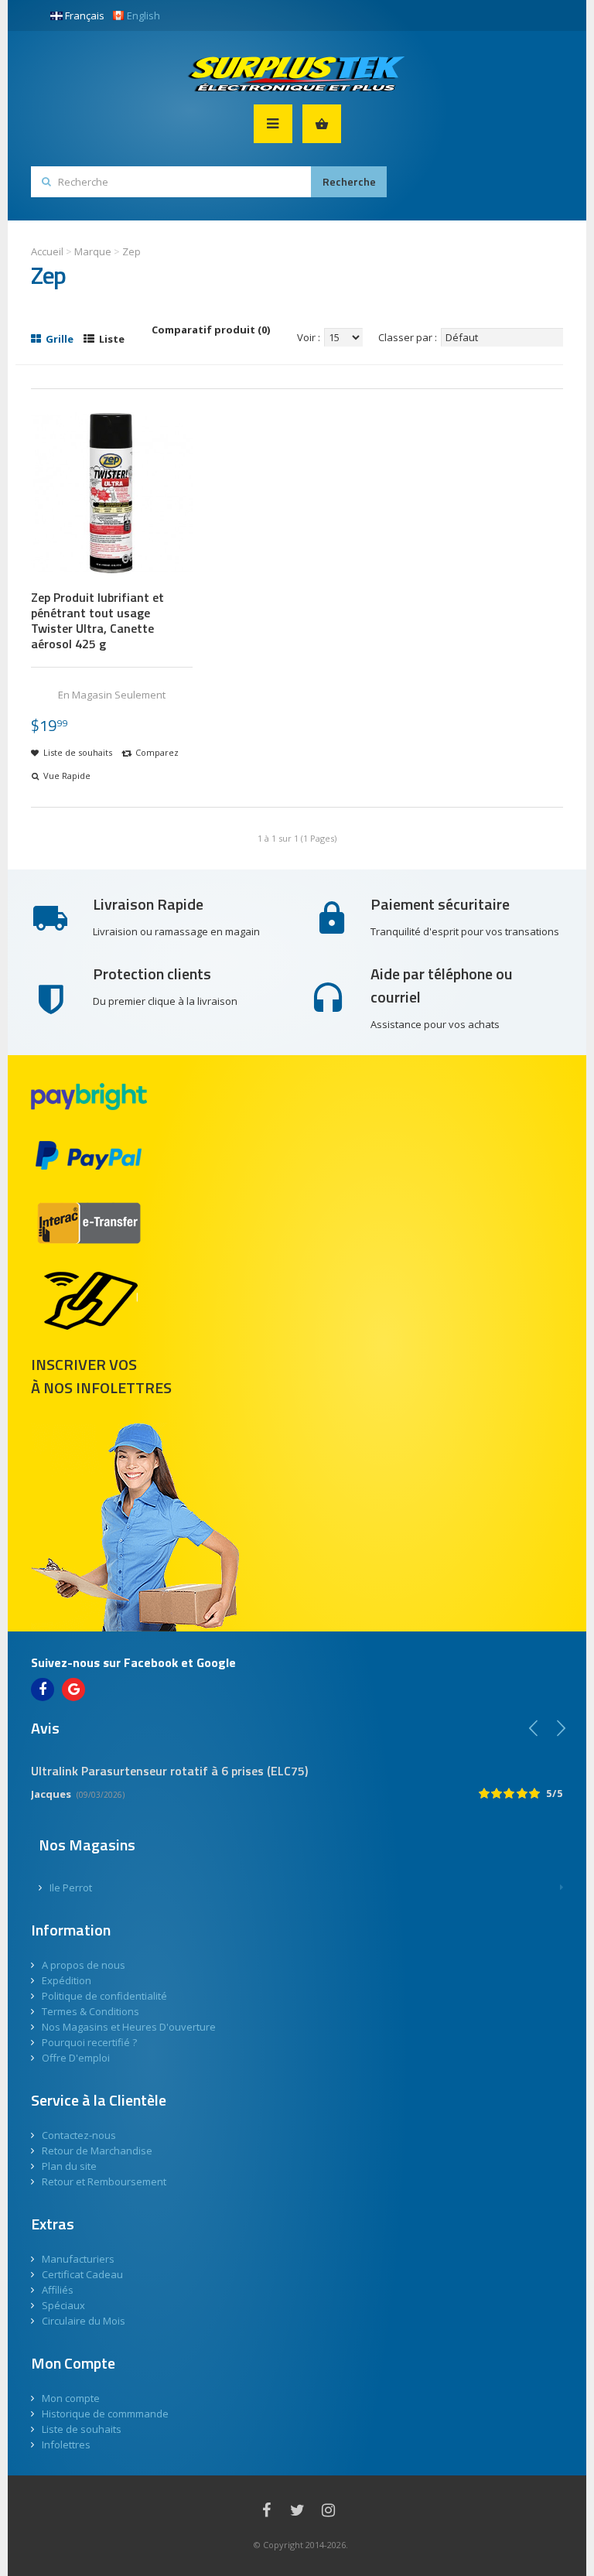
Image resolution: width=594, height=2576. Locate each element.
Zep (131, 251)
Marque (93, 251)
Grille (58, 339)
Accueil (47, 251)
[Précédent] (534, 1728)
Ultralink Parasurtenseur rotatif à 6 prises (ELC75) (169, 1771)
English (143, 15)
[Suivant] (561, 1728)
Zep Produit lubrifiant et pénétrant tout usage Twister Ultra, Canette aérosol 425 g (97, 620)
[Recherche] (349, 182)
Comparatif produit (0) (211, 330)
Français (85, 15)
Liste (111, 339)
